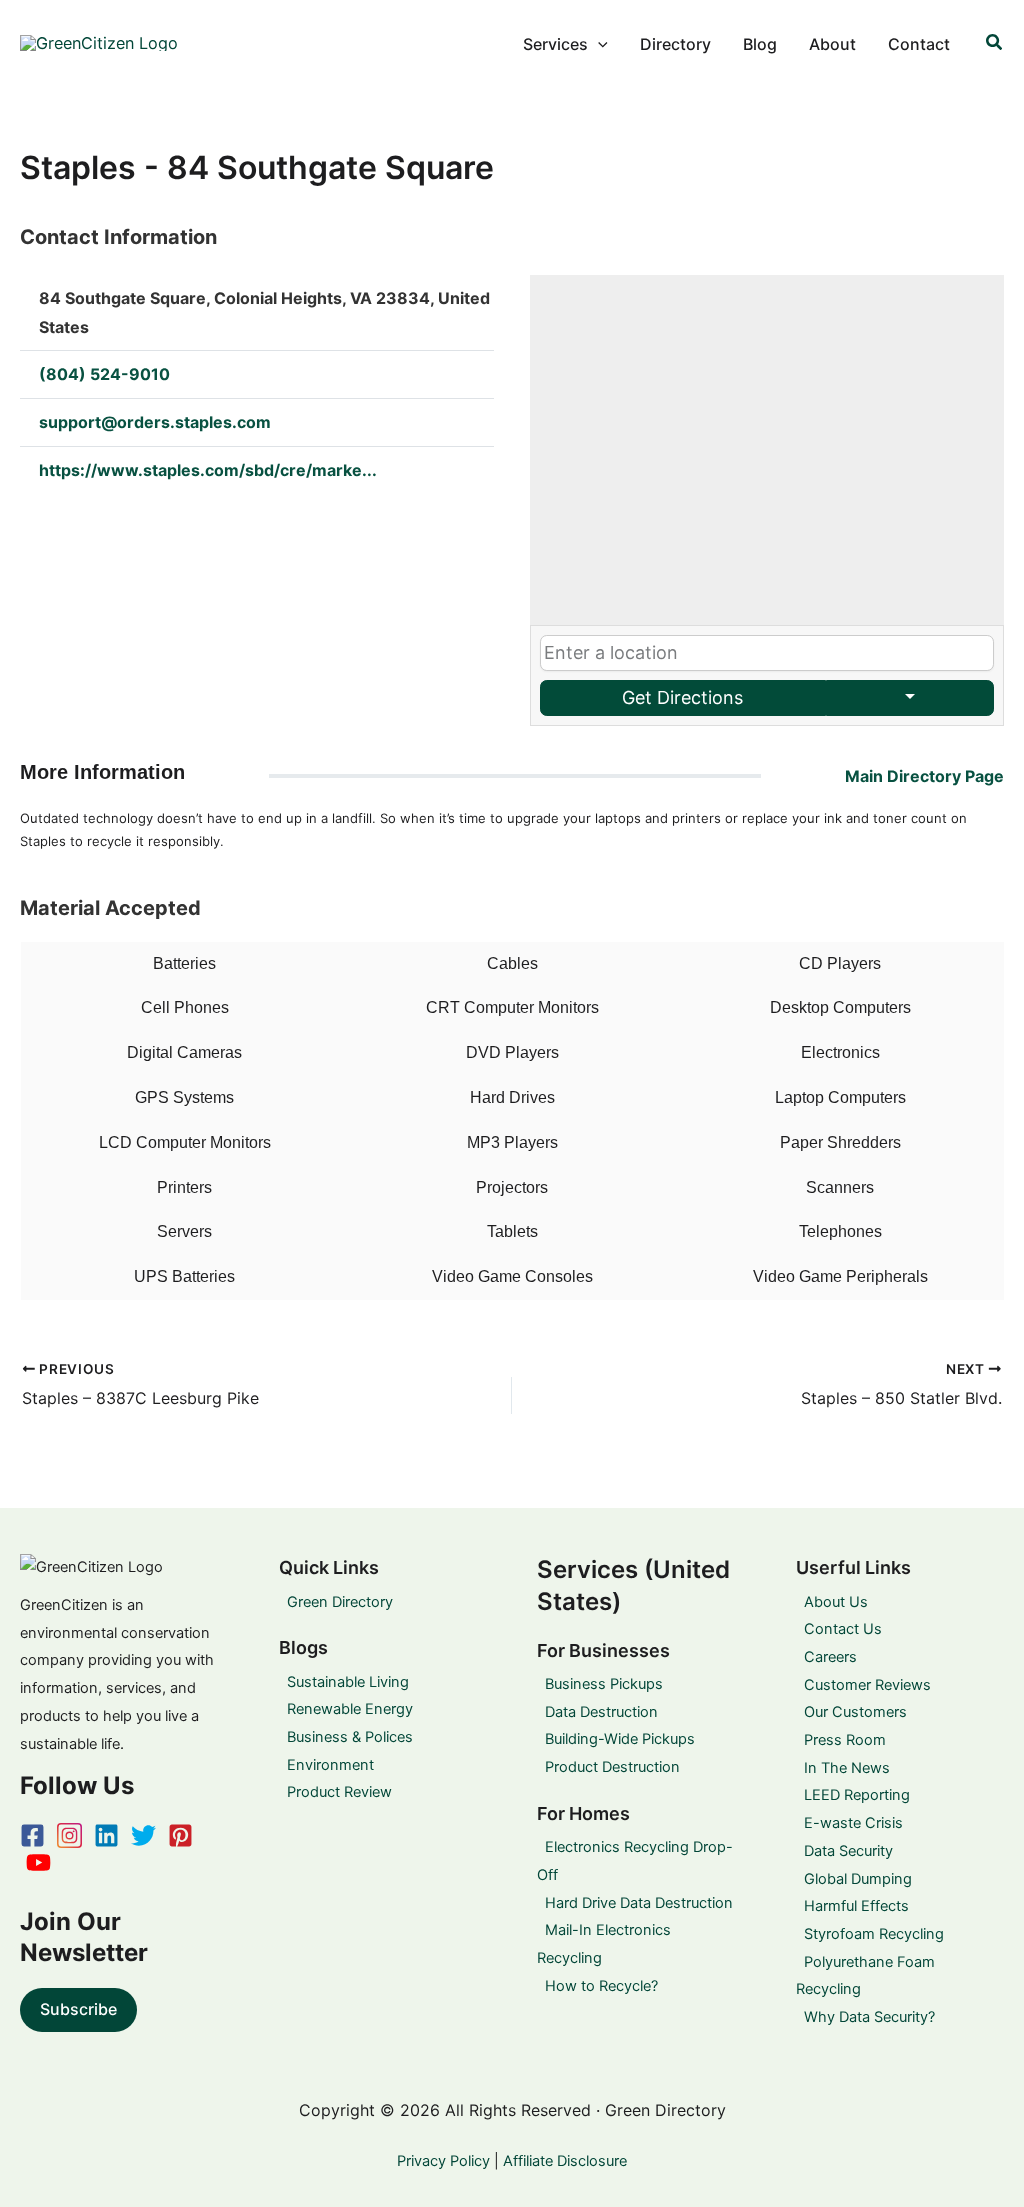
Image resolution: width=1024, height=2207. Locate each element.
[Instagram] (69, 1835)
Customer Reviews (867, 1685)
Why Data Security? (869, 2017)
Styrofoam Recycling (874, 1934)
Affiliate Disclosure (565, 2161)
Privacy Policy (443, 2161)
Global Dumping (858, 1879)
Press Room (845, 1740)
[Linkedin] (106, 1835)
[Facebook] (32, 1835)
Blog (760, 44)
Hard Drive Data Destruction (639, 1903)
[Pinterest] (180, 1835)
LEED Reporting (857, 1795)
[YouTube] (38, 1862)
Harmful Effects (856, 1906)
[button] (598, 44)
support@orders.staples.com (155, 422)
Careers (830, 1657)
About (832, 44)
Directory (675, 44)
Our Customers (855, 1712)
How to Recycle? (601, 1986)
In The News (847, 1768)
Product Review (339, 1792)
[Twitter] (143, 1835)
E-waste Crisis (853, 1823)
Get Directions (682, 697)
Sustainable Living (348, 1682)
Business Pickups (604, 1684)
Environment (330, 1765)
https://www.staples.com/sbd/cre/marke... (208, 470)
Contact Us (843, 1629)
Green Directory (340, 1602)
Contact (919, 44)
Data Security (848, 1851)
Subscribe (78, 2009)
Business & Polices (350, 1737)
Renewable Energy (350, 1709)
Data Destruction (601, 1712)
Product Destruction (612, 1767)
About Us (836, 1602)
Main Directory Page (924, 776)
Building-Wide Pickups (620, 1739)
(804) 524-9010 (104, 374)
